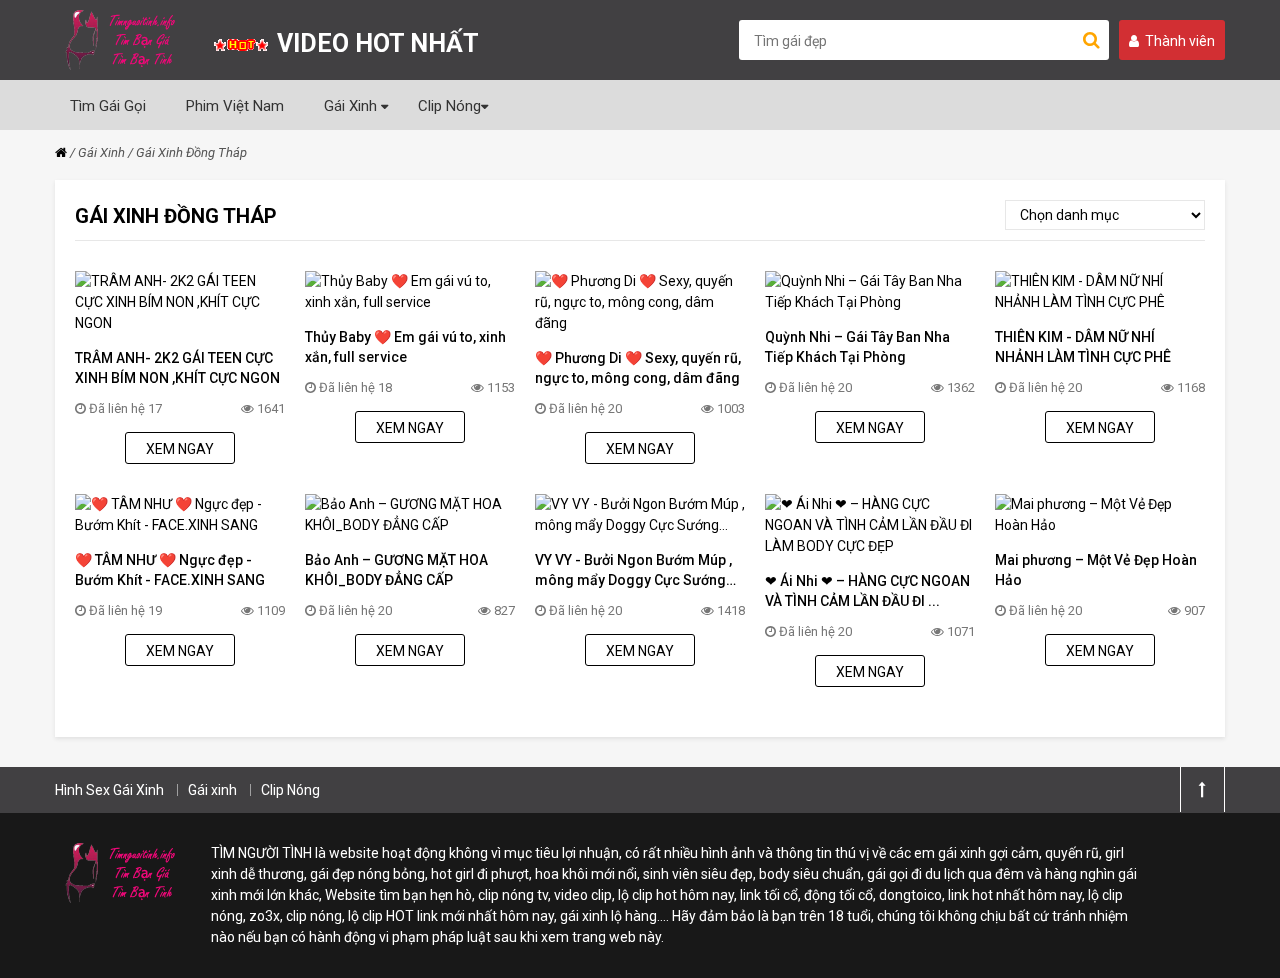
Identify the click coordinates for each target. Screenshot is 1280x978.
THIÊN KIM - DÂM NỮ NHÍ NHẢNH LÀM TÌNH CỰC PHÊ (1083, 347)
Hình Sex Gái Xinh (109, 790)
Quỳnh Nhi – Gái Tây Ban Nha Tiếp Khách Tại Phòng (857, 347)
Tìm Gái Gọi (108, 106)
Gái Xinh (352, 106)
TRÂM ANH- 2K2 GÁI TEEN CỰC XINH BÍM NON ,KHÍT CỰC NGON (177, 368)
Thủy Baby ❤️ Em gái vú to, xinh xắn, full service (405, 347)
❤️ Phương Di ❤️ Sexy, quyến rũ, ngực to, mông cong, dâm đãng (638, 368)
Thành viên (1180, 41)
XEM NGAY (180, 449)
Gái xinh (212, 790)
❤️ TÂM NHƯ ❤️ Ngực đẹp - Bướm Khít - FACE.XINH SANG (170, 570)
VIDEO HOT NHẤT (375, 43)
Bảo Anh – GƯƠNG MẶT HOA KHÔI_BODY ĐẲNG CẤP (396, 570)
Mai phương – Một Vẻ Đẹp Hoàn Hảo (1096, 570)
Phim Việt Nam (235, 106)
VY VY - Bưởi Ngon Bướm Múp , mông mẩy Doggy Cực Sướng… (635, 570)
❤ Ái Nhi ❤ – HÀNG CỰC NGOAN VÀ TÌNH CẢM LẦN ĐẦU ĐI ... (867, 591)
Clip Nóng (449, 106)
